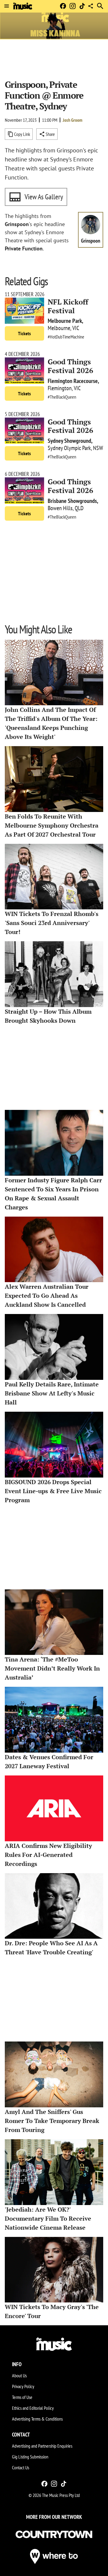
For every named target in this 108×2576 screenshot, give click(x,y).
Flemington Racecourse (73, 381)
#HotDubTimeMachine (66, 337)
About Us (19, 2375)
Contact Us (21, 2467)
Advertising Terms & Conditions (37, 2419)
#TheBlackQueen (62, 397)
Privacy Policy (23, 2386)
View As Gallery (44, 197)
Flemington (60, 388)
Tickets (24, 333)
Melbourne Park (65, 321)
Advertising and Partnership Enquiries (42, 2446)
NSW (98, 448)
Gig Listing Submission (30, 2457)
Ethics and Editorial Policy (33, 2408)
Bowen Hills (60, 508)
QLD (79, 508)
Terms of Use (22, 2397)
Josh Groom (73, 120)
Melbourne (59, 328)
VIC (76, 328)
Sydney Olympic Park (69, 448)
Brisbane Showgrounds (72, 501)
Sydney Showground (69, 441)
